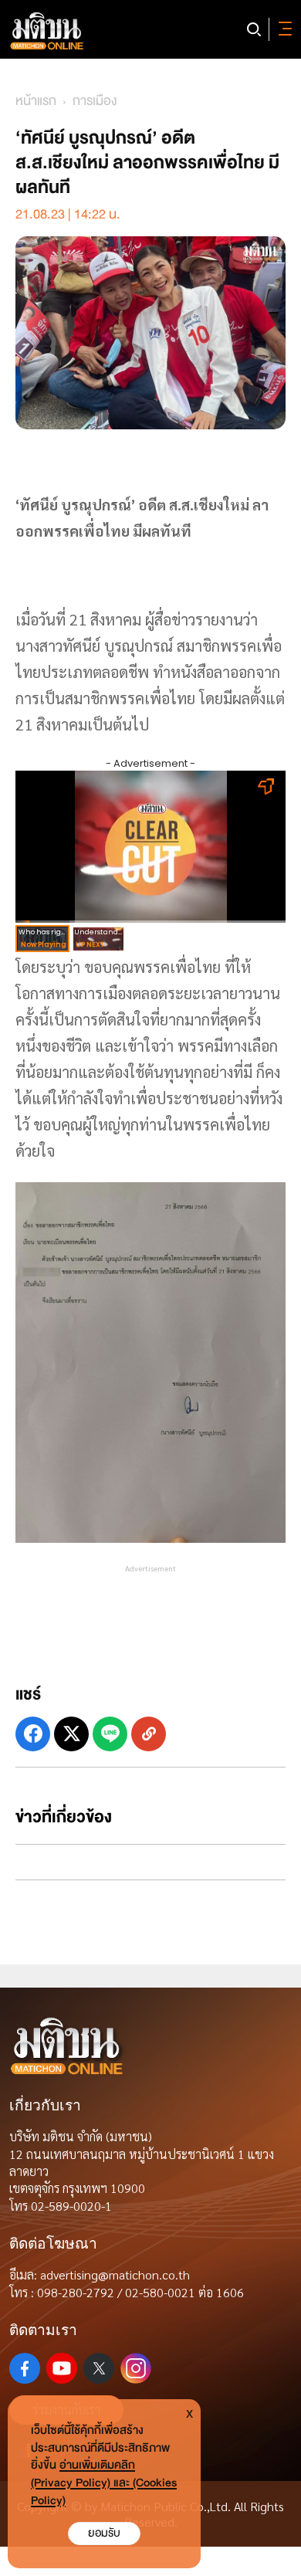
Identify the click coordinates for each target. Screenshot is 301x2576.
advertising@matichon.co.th (115, 2274)
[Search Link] (254, 29)
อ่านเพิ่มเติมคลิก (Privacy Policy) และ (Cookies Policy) (104, 2483)
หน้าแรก (36, 101)
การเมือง (95, 101)
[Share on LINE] (110, 1734)
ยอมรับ (104, 2533)
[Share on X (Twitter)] (71, 1734)
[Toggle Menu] (282, 29)
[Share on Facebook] (33, 1734)
